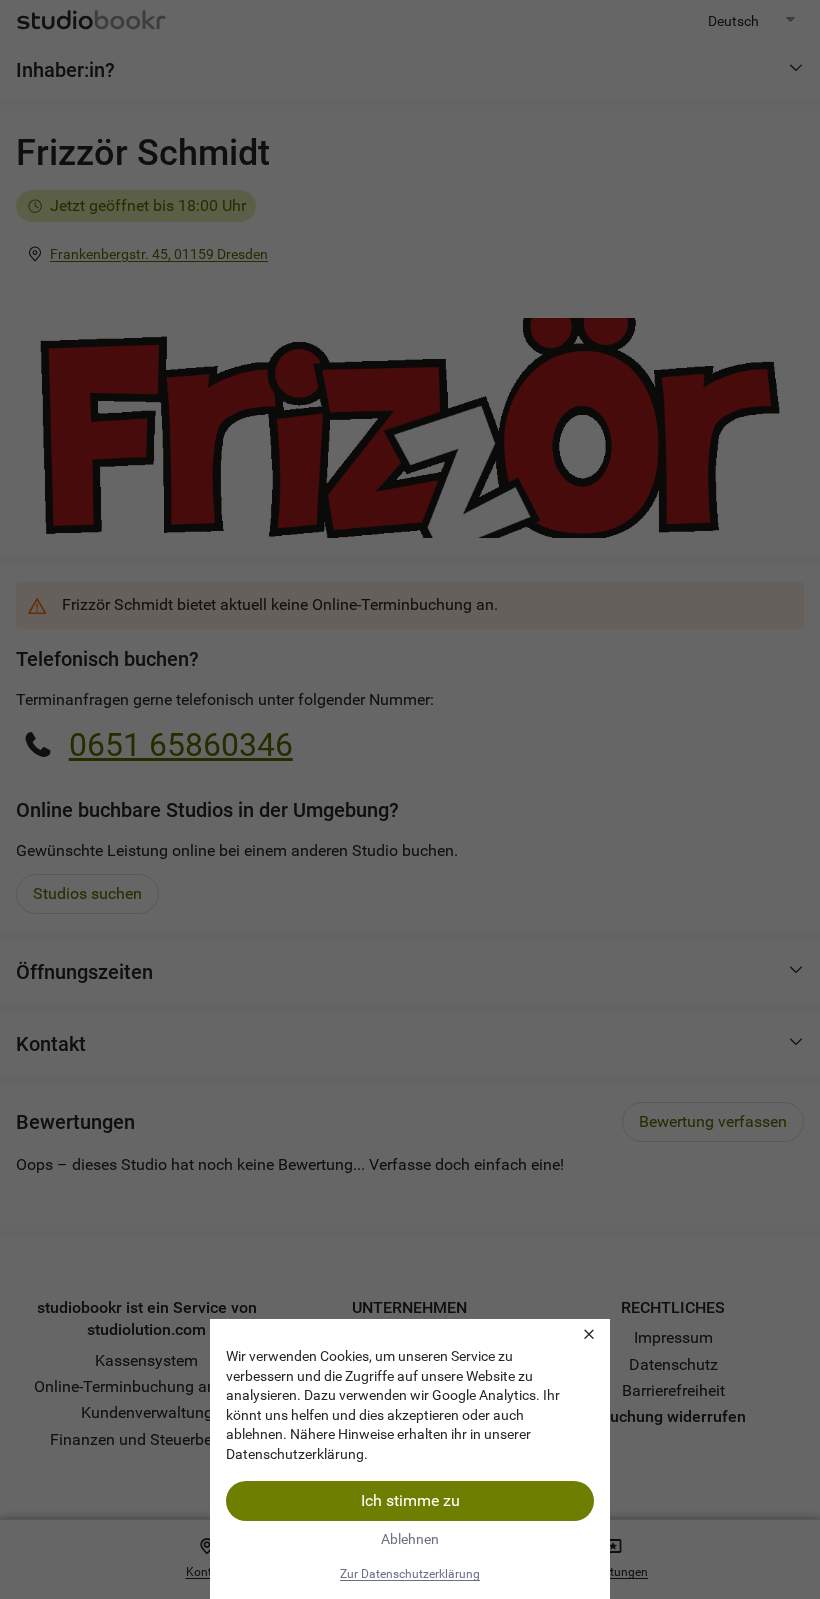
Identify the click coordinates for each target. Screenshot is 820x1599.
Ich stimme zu (410, 1500)
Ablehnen (410, 1539)
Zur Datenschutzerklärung (410, 1574)
